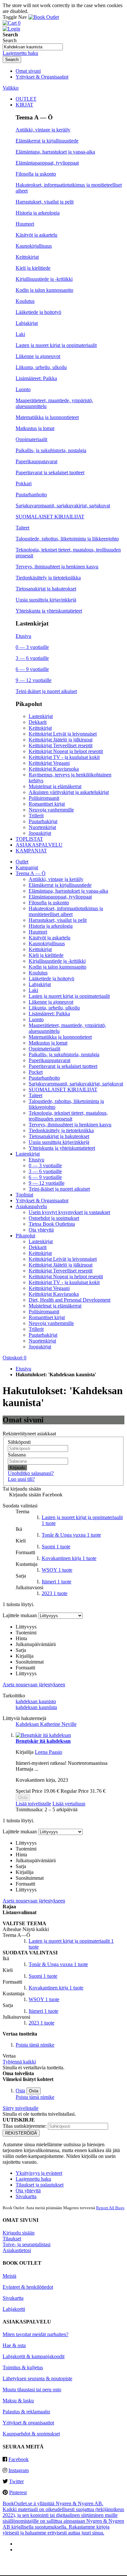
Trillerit (36, 816)
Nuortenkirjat (42, 827)
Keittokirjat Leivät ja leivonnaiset (63, 734)
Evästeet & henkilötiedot (28, 2287)
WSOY (57, 1570)
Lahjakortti (14, 2309)
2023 (55, 1593)
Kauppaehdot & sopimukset (31, 2434)
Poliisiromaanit (44, 798)
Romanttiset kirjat (47, 804)
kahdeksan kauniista (36, 1707)
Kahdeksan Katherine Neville (46, 1724)
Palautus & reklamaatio (26, 2412)
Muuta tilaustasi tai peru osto (32, 2390)
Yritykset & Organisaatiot (42, 77)
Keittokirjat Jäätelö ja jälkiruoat (61, 740)
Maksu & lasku (18, 2401)
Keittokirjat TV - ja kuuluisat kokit (64, 757)
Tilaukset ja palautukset (40, 2185)
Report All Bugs (110, 2208)
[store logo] (44, 17)
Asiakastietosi (17, 2250)
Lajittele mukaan (20, 1615)
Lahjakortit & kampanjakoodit (34, 2356)
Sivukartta (26, 2196)
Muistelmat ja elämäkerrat (55, 786)
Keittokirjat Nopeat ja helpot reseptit (66, 751)
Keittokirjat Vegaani (49, 763)
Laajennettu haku (20, 53)
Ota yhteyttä (28, 2191)
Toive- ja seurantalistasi (27, 2244)
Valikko (11, 88)
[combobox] (33, 47)
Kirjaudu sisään (19, 2233)
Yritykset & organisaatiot (28, 2423)
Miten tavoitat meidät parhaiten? (35, 2334)
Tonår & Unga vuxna (71, 1535)
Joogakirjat (40, 833)
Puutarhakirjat (43, 821)
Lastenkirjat (41, 716)
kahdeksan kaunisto (36, 1701)
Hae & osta (14, 2345)
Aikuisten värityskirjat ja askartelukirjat (69, 792)
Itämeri (56, 1582)
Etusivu (23, 1369)
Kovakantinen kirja (69, 1558)
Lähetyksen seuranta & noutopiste (37, 2378)
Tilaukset (12, 2239)
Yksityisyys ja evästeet (39, 2173)
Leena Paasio (49, 1752)
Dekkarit (38, 722)
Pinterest (18, 2492)
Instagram (19, 2470)
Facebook (19, 2459)
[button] (33, 1804)
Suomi (56, 1547)
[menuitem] (26, 99)
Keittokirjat (40, 728)
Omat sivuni (28, 71)
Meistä (9, 2276)
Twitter (16, 2481)
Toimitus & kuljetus (23, 2367)
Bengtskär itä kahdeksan (43, 1741)
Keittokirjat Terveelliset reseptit (61, 745)
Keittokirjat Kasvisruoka (54, 769)
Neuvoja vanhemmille (51, 810)
